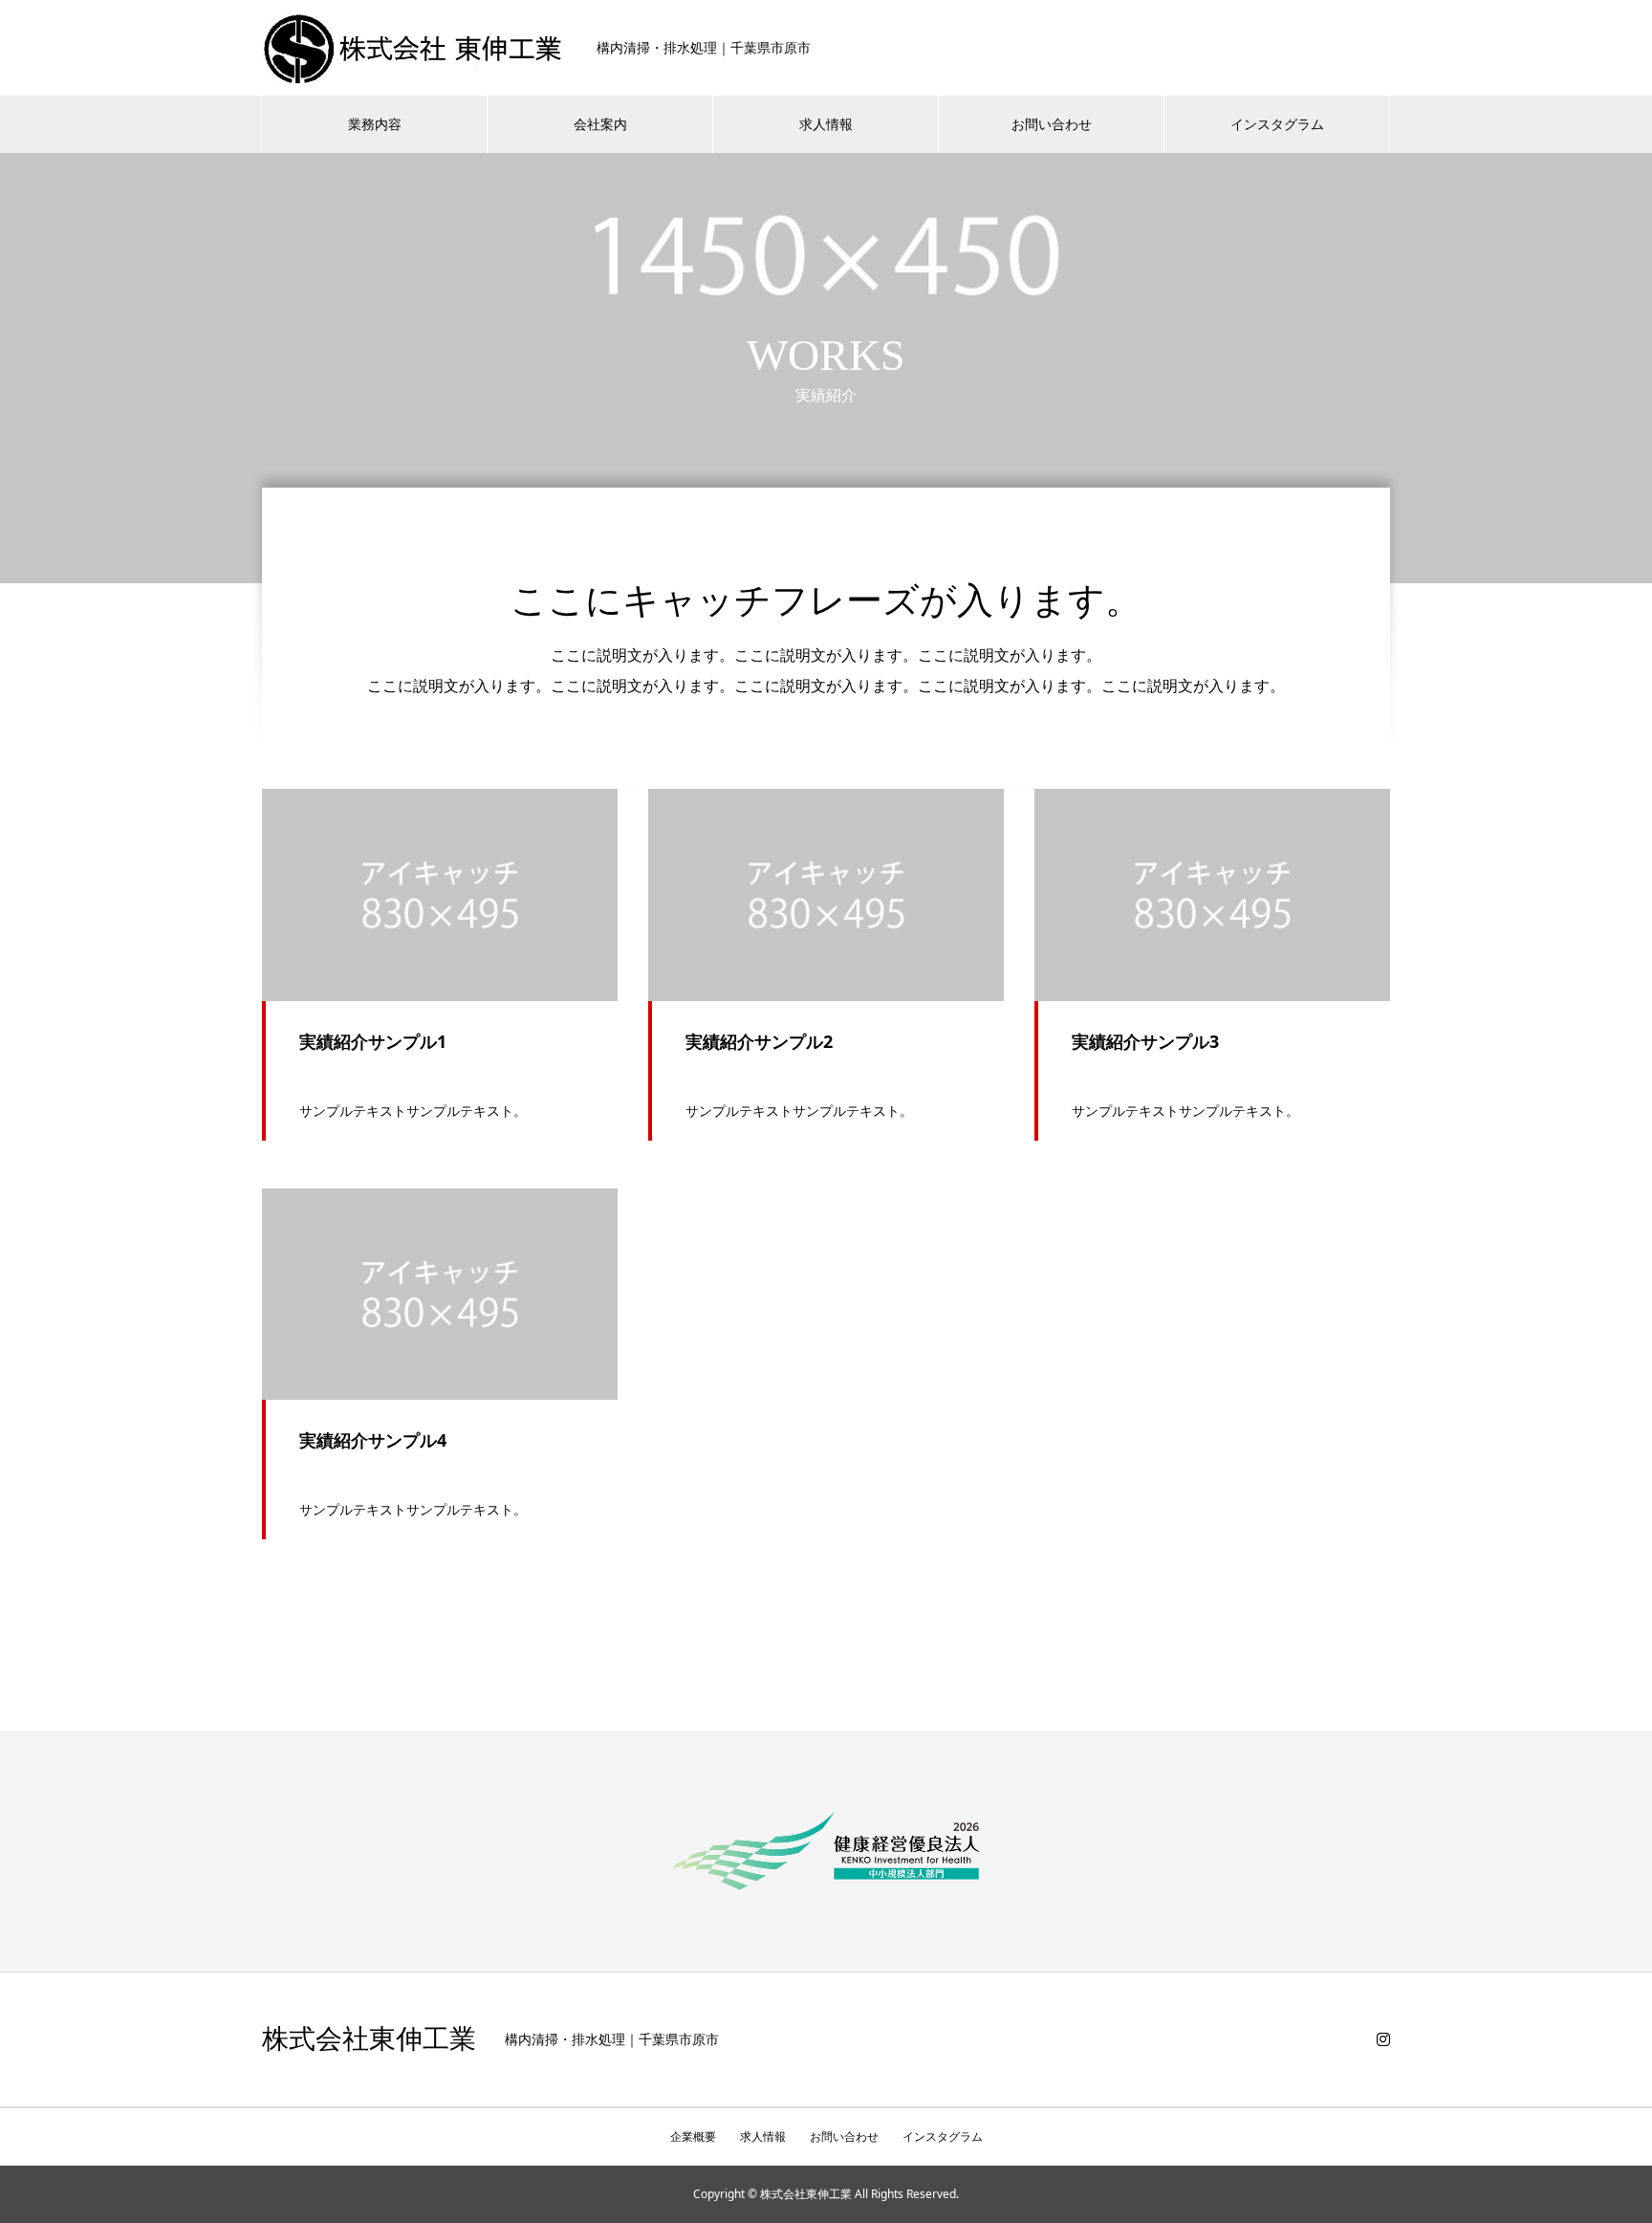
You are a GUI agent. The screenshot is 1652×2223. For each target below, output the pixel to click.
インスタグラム (1277, 124)
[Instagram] (1383, 2039)
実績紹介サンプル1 (373, 1041)
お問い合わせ (1052, 124)
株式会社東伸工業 (369, 2039)
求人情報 (826, 124)
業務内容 (375, 124)
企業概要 (693, 2136)
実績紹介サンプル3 (1145, 1041)
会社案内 (600, 124)
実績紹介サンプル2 (759, 1041)
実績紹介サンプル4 (373, 1440)
